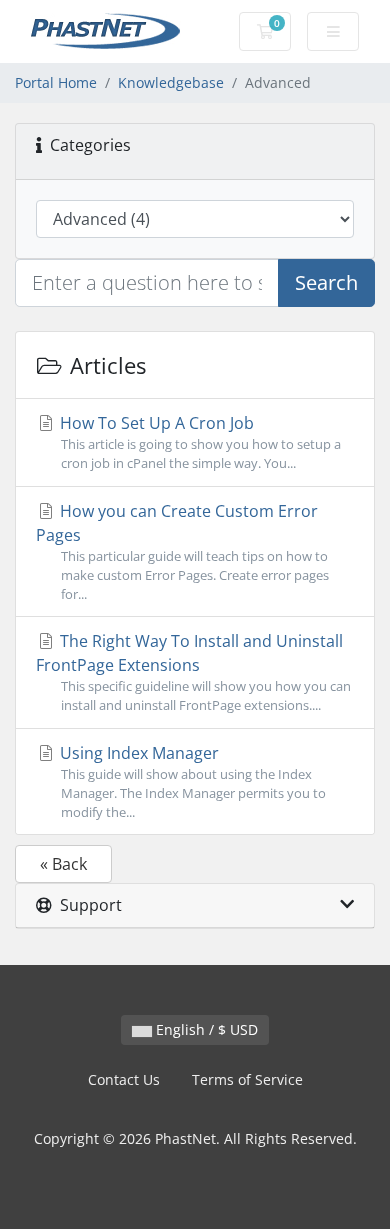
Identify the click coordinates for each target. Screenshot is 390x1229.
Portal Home (56, 82)
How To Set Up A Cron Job (198, 442)
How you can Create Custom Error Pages (182, 551)
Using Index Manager (191, 781)
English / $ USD (205, 1029)
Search (326, 282)
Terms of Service (247, 1079)
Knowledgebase (171, 82)
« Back (63, 864)
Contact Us (124, 1079)
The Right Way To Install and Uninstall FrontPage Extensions (193, 672)
